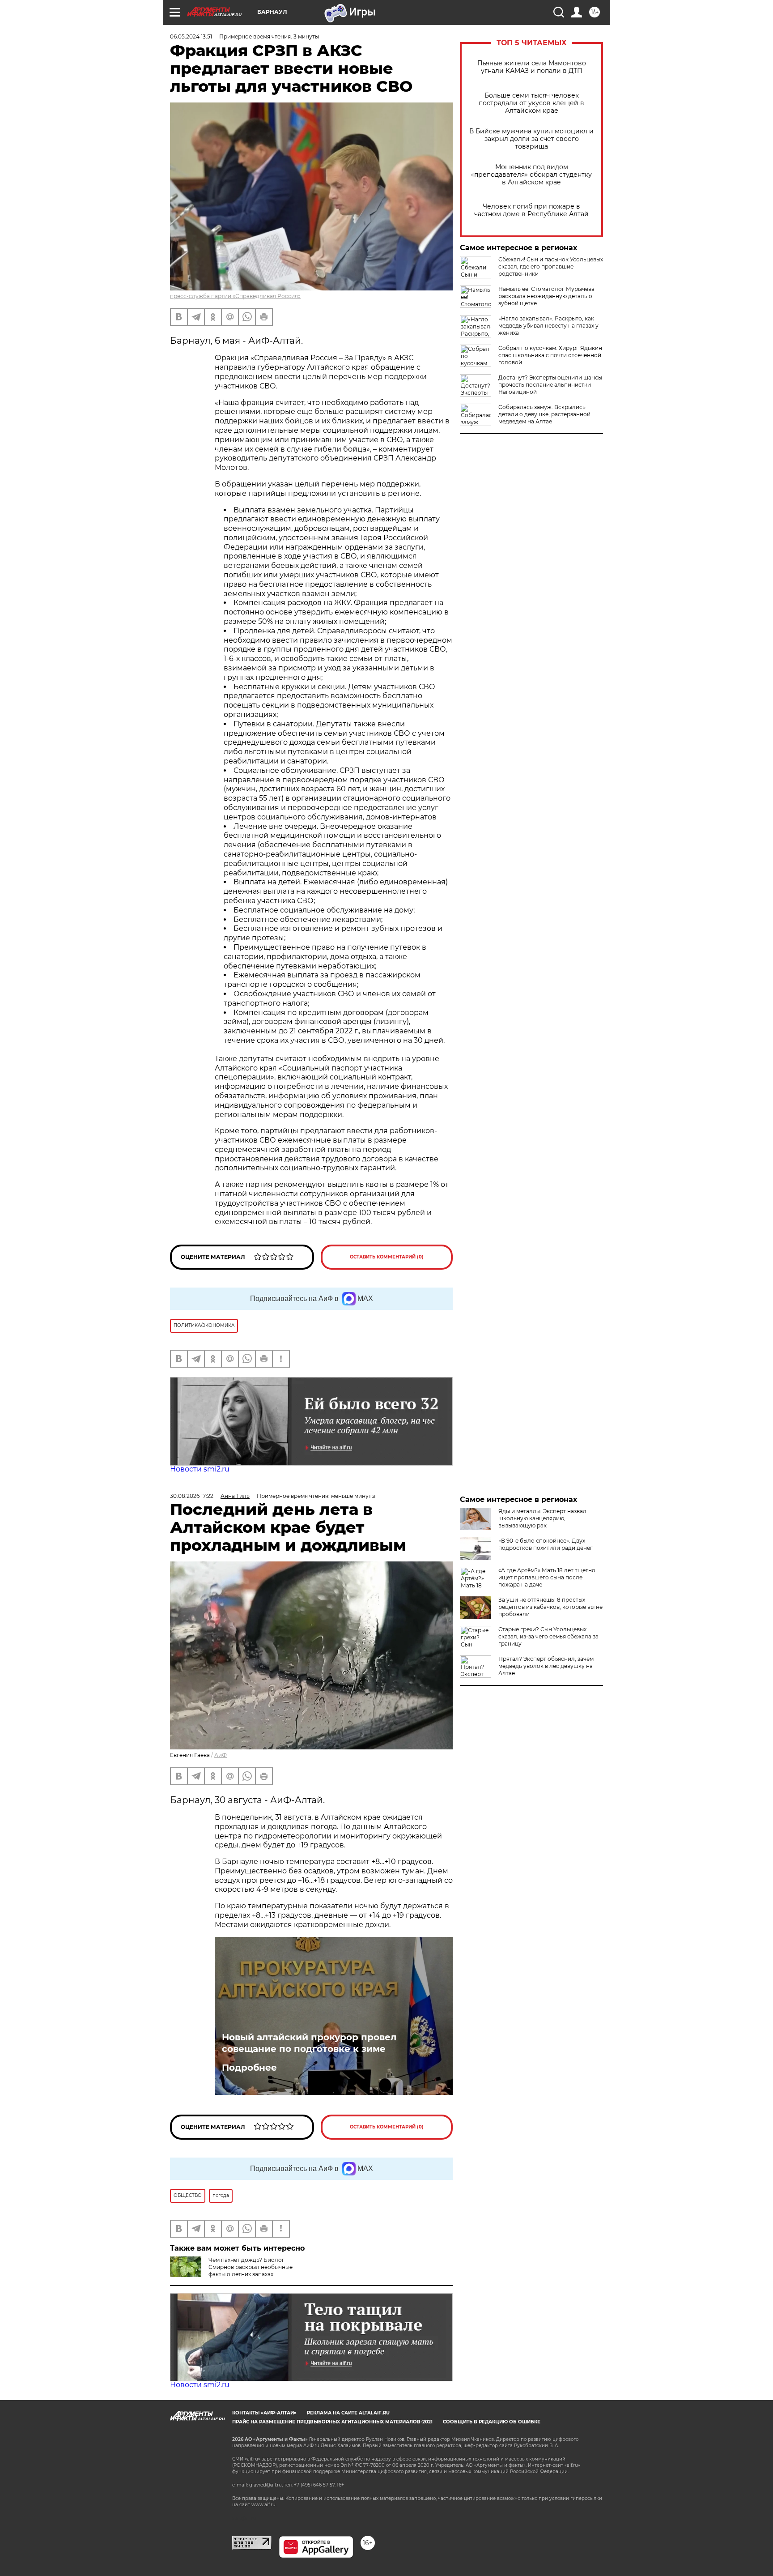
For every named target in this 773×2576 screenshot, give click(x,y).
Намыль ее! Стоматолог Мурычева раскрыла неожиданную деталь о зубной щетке (546, 296)
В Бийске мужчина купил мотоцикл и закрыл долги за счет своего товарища (531, 139)
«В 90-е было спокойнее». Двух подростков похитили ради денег (546, 1544)
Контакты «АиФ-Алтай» (264, 2413)
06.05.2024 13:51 (191, 36)
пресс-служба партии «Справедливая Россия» (235, 296)
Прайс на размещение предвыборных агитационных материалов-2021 (332, 2422)
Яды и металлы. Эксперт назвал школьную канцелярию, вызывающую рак (542, 1518)
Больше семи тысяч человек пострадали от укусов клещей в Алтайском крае (531, 103)
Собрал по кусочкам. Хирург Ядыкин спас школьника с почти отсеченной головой (550, 355)
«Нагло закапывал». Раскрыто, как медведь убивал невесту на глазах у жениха (548, 326)
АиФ (221, 1755)
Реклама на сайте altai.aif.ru (348, 2413)
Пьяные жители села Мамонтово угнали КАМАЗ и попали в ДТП (532, 67)
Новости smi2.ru (200, 1469)
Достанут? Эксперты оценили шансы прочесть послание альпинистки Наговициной (550, 385)
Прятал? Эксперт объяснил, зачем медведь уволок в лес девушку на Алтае (546, 1666)
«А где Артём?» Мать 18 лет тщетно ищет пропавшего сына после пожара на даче (547, 1577)
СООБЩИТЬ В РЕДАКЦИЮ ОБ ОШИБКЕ (492, 2422)
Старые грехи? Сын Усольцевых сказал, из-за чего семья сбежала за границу (548, 1636)
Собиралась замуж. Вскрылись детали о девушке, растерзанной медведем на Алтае (544, 414)
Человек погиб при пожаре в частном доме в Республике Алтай (531, 210)
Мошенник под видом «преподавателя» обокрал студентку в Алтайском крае (531, 175)
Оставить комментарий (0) (387, 1257)
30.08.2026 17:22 (192, 1496)
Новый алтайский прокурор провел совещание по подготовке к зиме (309, 2043)
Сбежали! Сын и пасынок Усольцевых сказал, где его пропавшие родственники (551, 267)
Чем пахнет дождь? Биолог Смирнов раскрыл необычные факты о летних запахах (251, 2267)
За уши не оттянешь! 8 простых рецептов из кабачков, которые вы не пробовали (550, 1607)
